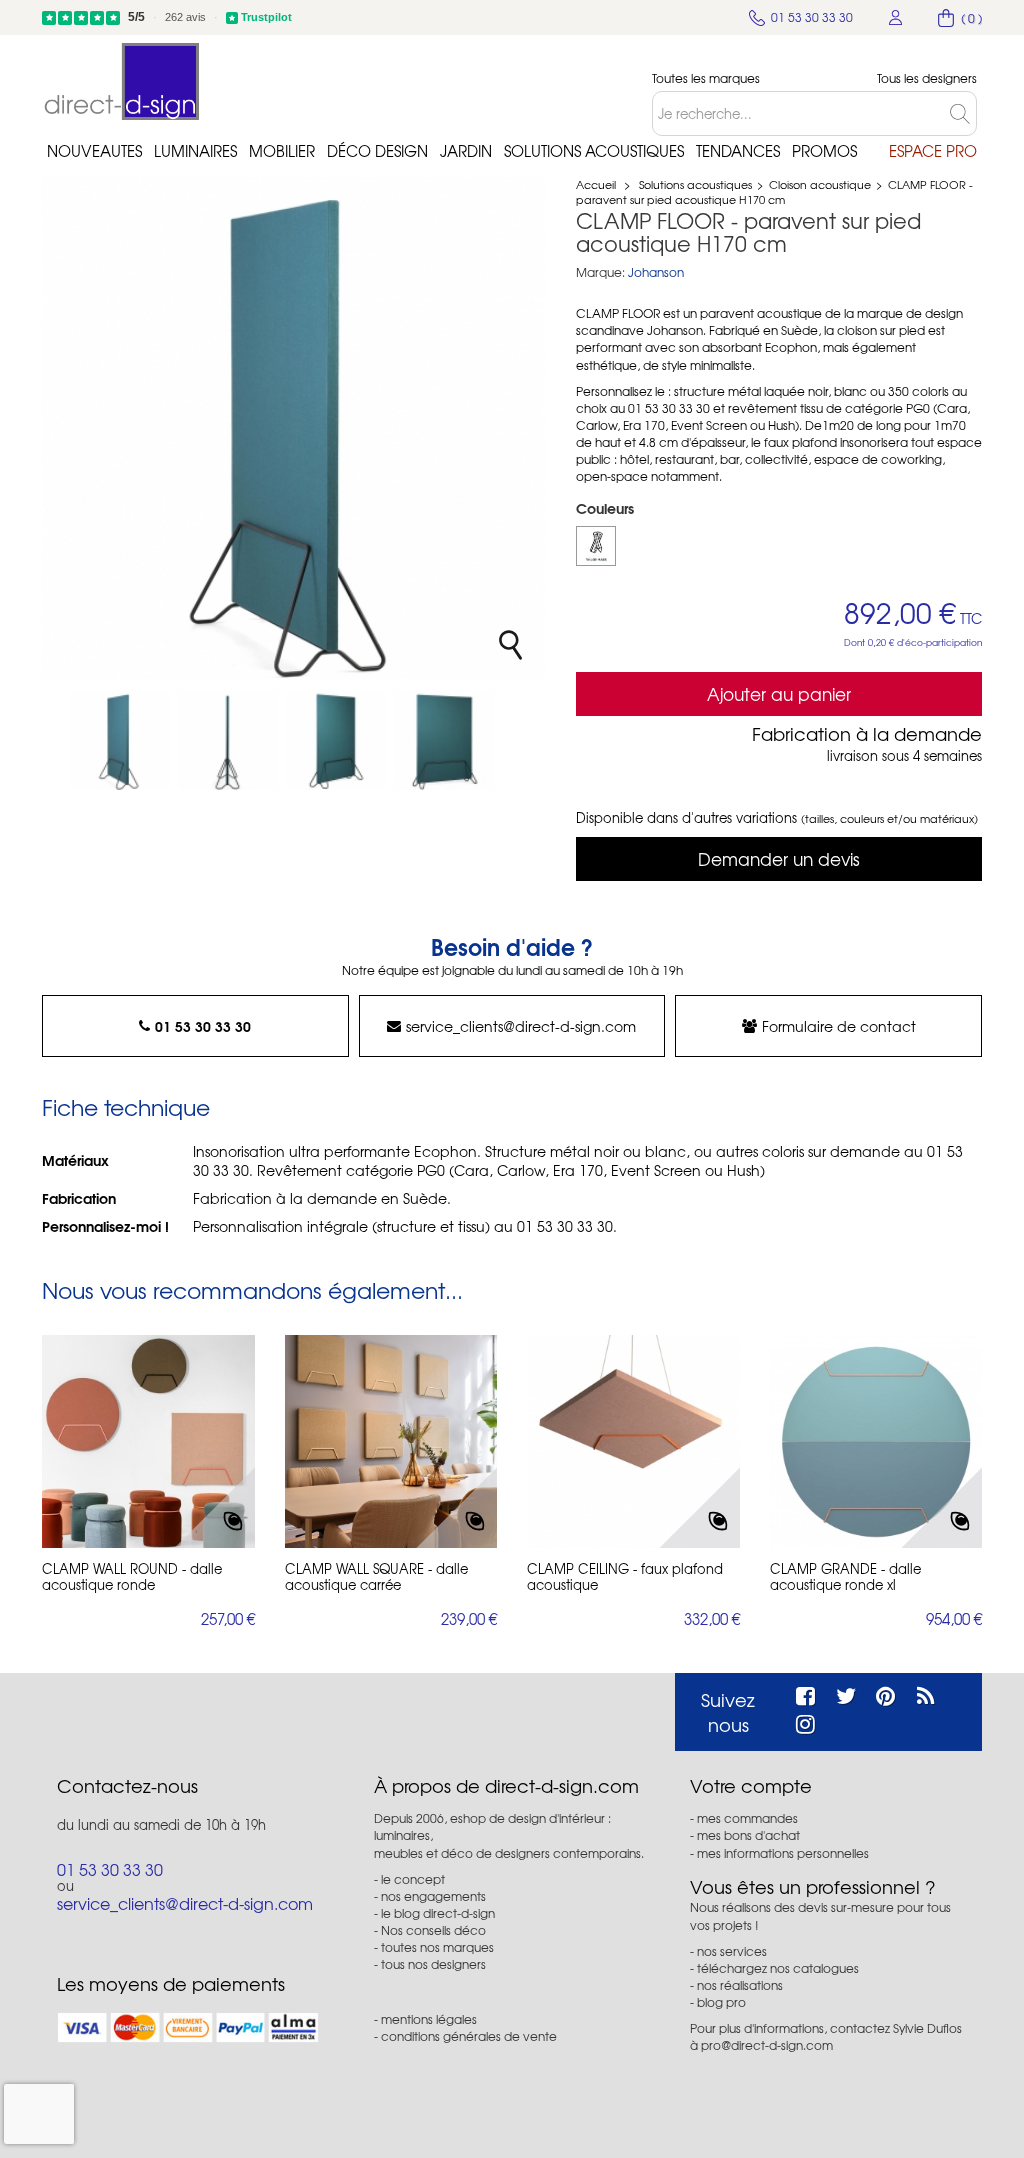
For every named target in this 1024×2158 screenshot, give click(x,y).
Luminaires (195, 151)
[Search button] (963, 113)
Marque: (600, 272)
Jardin (466, 151)
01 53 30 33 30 (203, 1026)
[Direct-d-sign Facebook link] (805, 1693)
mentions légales (429, 2019)
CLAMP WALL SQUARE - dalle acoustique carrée (376, 1577)
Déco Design (377, 151)
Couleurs (607, 508)
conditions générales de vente (469, 2036)
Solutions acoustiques (594, 151)
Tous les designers (927, 78)
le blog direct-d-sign (438, 1913)
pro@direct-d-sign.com (767, 2045)
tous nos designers (433, 1964)
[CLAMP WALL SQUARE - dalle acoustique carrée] (391, 1441)
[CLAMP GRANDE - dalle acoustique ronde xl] (876, 1441)
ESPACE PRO (933, 151)
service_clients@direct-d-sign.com (521, 1026)
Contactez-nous (127, 1786)
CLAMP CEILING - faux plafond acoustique (625, 1577)
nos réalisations (740, 1985)
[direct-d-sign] (122, 81)
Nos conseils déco (433, 1930)
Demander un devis (779, 858)
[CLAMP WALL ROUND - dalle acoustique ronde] (148, 1441)
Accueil (596, 184)
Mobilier (282, 151)
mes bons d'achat (748, 1835)
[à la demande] (596, 546)
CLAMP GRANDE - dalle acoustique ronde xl (845, 1577)
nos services (732, 1951)
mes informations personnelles (783, 1853)
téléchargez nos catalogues (778, 1968)
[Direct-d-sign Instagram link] (805, 1721)
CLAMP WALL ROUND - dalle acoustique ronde (132, 1577)
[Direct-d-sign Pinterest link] (885, 1693)
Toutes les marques (706, 78)
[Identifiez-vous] (896, 17)
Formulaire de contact (839, 1026)
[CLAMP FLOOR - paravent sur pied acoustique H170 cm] (120, 740)
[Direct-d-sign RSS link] (925, 1693)
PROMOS (824, 151)
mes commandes (747, 1818)
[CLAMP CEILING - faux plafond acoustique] (633, 1441)
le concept (413, 1879)
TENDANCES (738, 151)
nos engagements (433, 1896)
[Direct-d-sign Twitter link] (846, 1693)
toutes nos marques (437, 1947)
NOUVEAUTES (94, 151)
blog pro (721, 2002)
